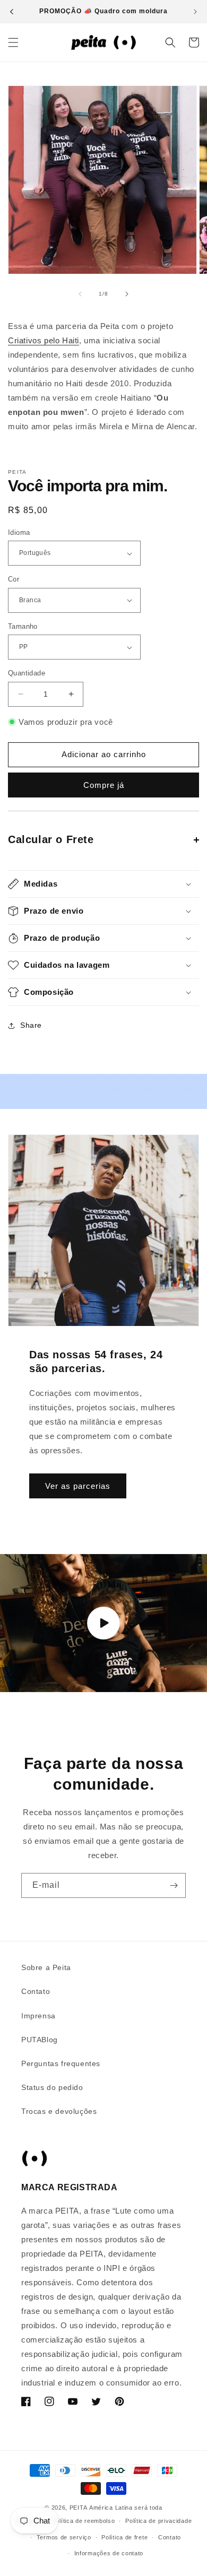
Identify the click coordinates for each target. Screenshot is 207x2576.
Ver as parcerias (78, 1485)
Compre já (104, 785)
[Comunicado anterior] (12, 12)
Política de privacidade (158, 2521)
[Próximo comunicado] (195, 12)
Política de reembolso (84, 2521)
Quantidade (27, 673)
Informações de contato (109, 2553)
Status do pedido (52, 2087)
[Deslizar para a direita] (127, 294)
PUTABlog (40, 2040)
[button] (13, 42)
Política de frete (124, 2537)
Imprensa (38, 2016)
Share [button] (31, 1025)
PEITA (79, 2508)
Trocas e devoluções (59, 2111)
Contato (36, 1991)
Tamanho (23, 626)
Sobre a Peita (46, 1967)
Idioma (19, 532)
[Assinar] (174, 1885)
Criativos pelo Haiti (44, 340)
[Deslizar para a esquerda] (80, 294)
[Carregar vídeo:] (103, 1623)
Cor (14, 579)
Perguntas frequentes (61, 2063)
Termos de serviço (64, 2537)
